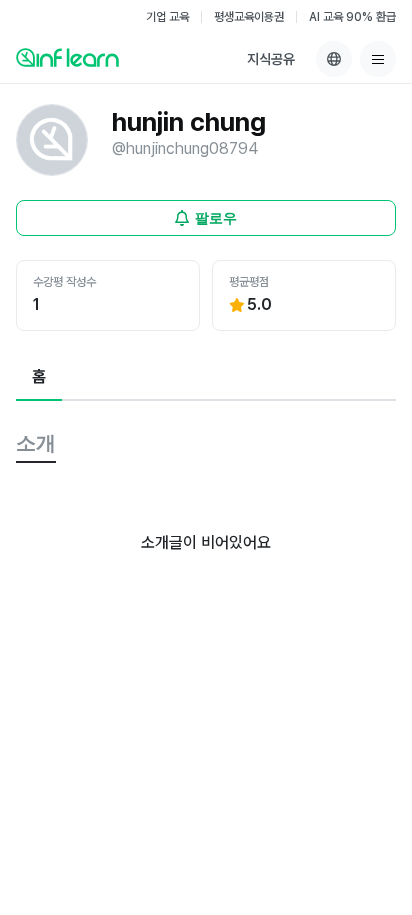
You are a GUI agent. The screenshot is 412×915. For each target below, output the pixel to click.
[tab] (39, 378)
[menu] (378, 59)
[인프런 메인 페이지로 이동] (67, 57)
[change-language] (334, 59)
